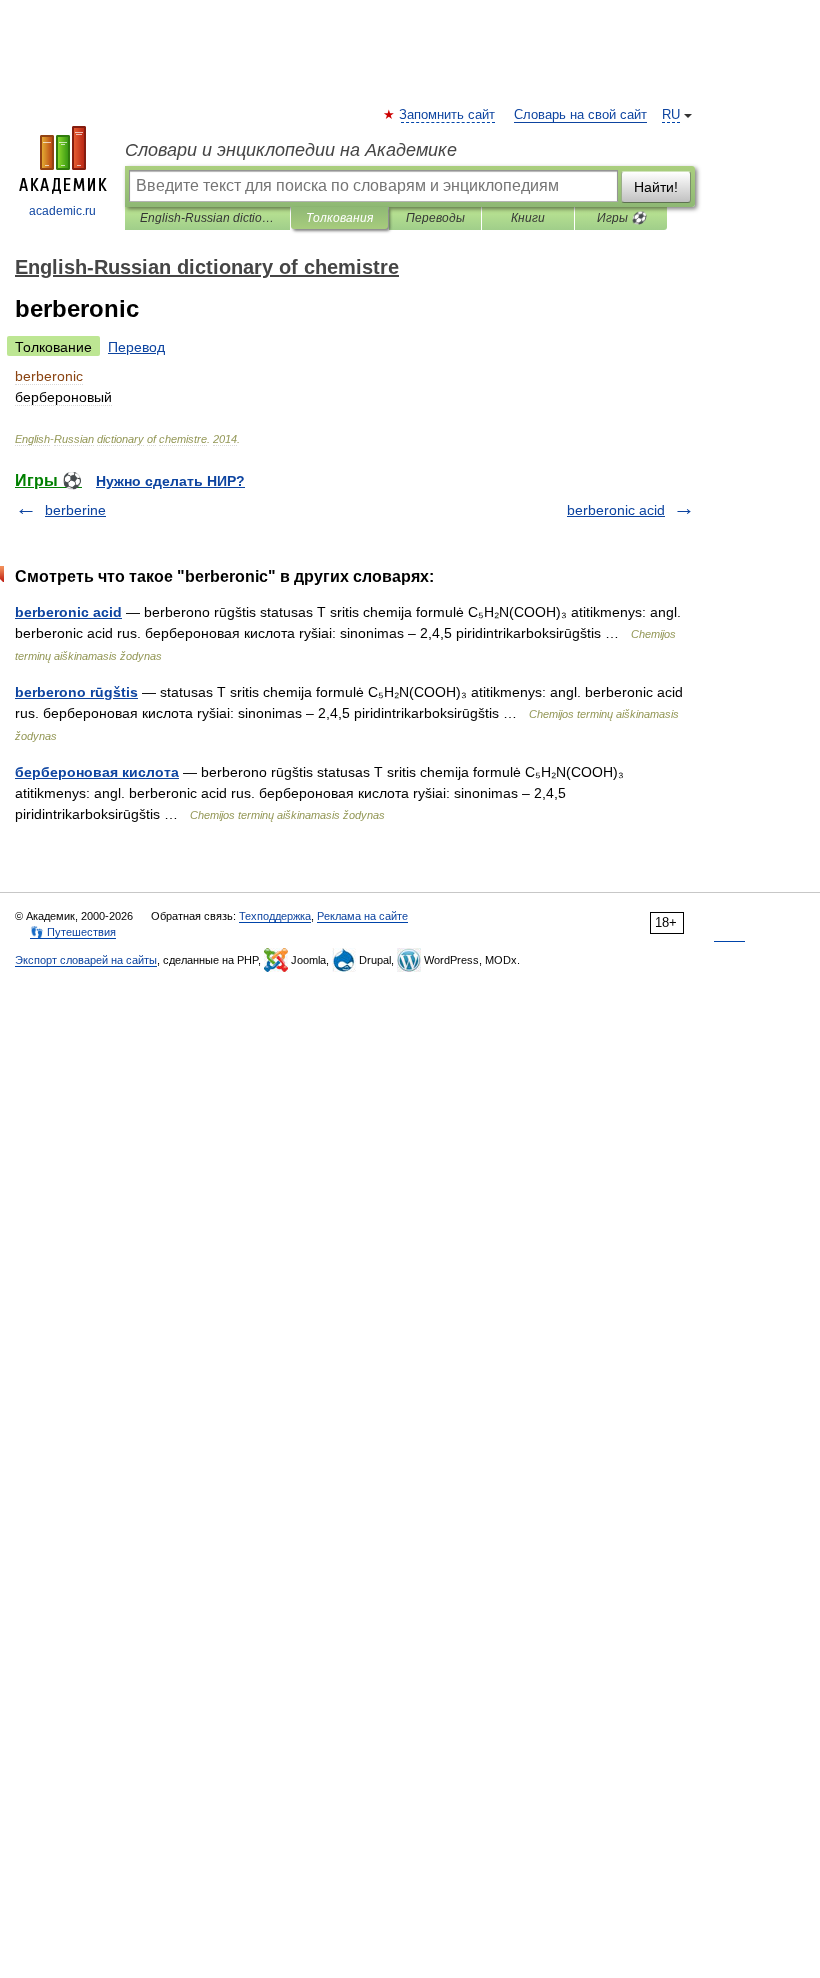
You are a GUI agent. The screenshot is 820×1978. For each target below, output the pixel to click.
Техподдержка (275, 916)
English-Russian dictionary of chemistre (207, 218)
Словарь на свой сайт (580, 115)
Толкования (339, 218)
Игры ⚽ (621, 218)
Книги (528, 218)
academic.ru (62, 211)
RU (671, 115)
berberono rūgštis (76, 692)
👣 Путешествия (73, 932)
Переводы (435, 218)
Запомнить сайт (448, 115)
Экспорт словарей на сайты (86, 960)
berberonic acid (616, 510)
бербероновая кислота (97, 772)
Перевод (136, 347)
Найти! (656, 187)
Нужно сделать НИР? (170, 481)
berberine (75, 510)
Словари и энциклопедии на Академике (291, 150)
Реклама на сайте (362, 916)
